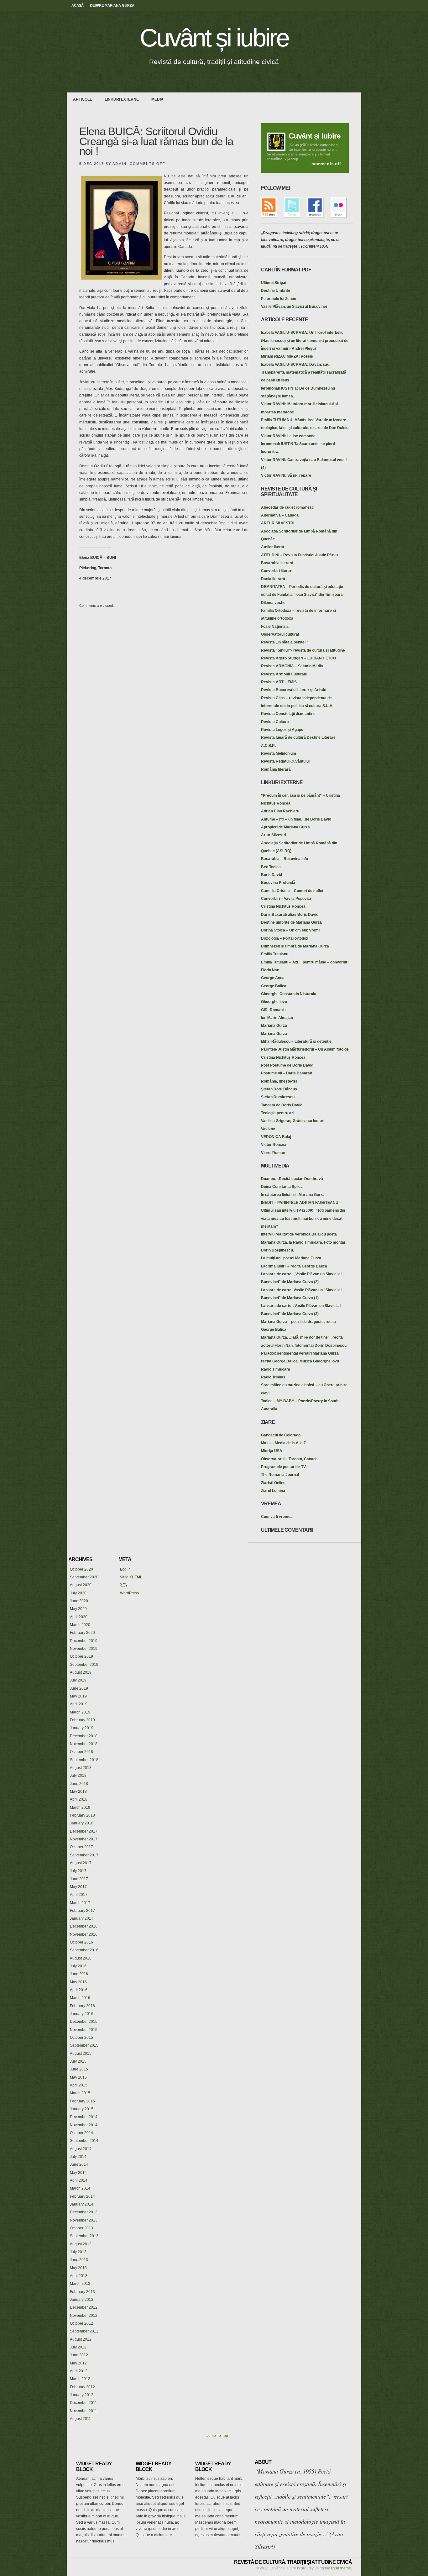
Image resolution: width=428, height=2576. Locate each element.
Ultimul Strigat (274, 283)
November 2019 (84, 1649)
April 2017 (79, 1895)
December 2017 (84, 1831)
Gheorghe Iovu (274, 1002)
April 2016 (79, 1990)
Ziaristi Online (273, 1483)
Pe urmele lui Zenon (279, 299)
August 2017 (81, 1863)
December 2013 (84, 2212)
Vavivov (268, 1129)
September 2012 (84, 2331)
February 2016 (82, 2006)
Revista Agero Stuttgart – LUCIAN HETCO (298, 658)
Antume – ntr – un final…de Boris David (296, 819)
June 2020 (79, 1601)
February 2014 (82, 2196)
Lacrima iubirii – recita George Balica (294, 1266)
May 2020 (78, 1609)
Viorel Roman (273, 1153)
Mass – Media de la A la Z (283, 1443)
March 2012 (80, 2379)
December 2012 (84, 2307)
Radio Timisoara (276, 1369)
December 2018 (84, 1736)
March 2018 (80, 1807)
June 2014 (79, 2164)
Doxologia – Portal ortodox (285, 938)
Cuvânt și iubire (214, 38)
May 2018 (78, 1792)
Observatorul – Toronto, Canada (289, 1459)
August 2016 (81, 1958)
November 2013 (84, 2220)
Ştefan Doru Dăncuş (279, 1089)
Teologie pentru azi (278, 1113)
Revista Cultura (275, 722)
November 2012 (84, 2316)
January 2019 (82, 1728)
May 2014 (78, 2173)
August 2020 (81, 1585)
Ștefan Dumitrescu (278, 1097)
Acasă (78, 5)
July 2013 (78, 2252)
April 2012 (79, 2371)
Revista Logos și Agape (282, 730)
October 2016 (81, 1942)
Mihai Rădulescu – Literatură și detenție (296, 1041)
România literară (276, 769)
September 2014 (84, 2141)
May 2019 (78, 1696)
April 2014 (79, 2180)
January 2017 (82, 1918)
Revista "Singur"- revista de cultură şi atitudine (303, 650)
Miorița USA (272, 1451)
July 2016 (78, 1966)
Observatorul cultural (280, 634)
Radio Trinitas (273, 1377)
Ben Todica (271, 867)
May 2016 (78, 1982)
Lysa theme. (342, 2568)
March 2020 (80, 1625)
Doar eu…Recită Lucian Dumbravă (292, 1179)
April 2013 (79, 2276)
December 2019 (84, 1641)
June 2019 (79, 1688)
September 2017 (84, 1855)
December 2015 (84, 2022)
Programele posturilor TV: (284, 1467)
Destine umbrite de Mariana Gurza (291, 922)
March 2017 (80, 1903)
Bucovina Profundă (278, 883)
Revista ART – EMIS (279, 682)
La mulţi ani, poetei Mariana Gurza (291, 1258)
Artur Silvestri (274, 835)
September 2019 (84, 1665)
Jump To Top (217, 2436)
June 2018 (79, 1784)
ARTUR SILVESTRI (278, 523)
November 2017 (84, 1839)
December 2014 (84, 2117)
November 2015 (84, 2030)
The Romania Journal (280, 1475)
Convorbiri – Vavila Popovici (286, 899)
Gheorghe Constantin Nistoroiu (289, 994)
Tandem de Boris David (282, 1105)
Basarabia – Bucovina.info (284, 859)
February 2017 (82, 1911)
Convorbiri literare (277, 571)
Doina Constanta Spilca (282, 1187)
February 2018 (82, 1815)
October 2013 (81, 2228)
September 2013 (84, 2236)
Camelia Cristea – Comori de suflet (292, 891)
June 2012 (79, 2355)
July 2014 (78, 2157)
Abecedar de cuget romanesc (287, 507)
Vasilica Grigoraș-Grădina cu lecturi (293, 1121)
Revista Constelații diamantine (288, 714)
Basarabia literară (277, 563)
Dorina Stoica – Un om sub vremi (290, 930)
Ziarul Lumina (273, 1491)
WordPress (129, 1593)
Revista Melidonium (279, 753)
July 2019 (78, 1680)
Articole (83, 99)
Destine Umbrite (276, 291)
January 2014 (82, 2204)
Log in (125, 1569)
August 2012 (81, 2339)
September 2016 (84, 1950)
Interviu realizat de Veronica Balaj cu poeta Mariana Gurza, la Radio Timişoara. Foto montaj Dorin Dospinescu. (303, 1242)
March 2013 (80, 2284)
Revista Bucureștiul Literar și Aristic (294, 690)
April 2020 (79, 1617)
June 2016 (79, 1974)
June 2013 (79, 2260)
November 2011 (84, 2411)
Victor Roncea (274, 1145)
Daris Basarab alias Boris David (290, 915)
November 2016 (84, 1934)
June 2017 (79, 1879)
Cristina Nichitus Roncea (283, 906)
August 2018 (81, 1768)
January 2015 (82, 2109)
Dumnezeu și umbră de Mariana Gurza (295, 946)
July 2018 (78, 1776)
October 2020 (81, 1569)
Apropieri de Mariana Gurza (285, 827)
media (157, 99)
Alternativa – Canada (280, 515)
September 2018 (84, 1760)
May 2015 (78, 2077)
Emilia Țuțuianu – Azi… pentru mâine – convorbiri (305, 962)
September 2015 (84, 2045)
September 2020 (84, 1577)
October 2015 (81, 2038)
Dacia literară (273, 579)
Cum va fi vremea (277, 1517)
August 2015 (81, 2054)
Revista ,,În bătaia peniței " (285, 642)
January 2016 (82, 2014)
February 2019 (82, 1720)
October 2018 (81, 1752)
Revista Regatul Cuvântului (285, 761)
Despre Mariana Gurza (112, 5)
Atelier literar (273, 547)
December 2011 (84, 2403)
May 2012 (78, 2363)
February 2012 (82, 2387)
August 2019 (81, 1672)
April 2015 (79, 2085)
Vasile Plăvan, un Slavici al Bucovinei (294, 307)
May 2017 (78, 1887)
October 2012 (81, 2323)
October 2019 (81, 1656)
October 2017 (81, 1847)
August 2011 (81, 2419)
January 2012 (82, 2395)
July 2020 (78, 1593)
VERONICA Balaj (276, 1137)
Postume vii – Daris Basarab (287, 1073)
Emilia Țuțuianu (275, 954)
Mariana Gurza (274, 1026)
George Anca (273, 978)
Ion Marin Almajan (277, 1018)
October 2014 (81, 2133)
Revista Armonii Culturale (284, 674)
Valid (131, 1577)
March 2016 (80, 1998)
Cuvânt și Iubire (314, 136)
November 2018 (84, 1744)
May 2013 (78, 2268)
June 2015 (79, 2069)
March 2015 (80, 2093)
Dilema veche (273, 603)
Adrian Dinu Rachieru (280, 811)
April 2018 (79, 1799)
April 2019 (79, 1704)
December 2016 (84, 1926)
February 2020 (82, 1633)
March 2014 (80, 2188)
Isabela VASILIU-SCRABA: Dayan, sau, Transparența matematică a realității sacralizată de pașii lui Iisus (304, 372)
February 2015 (82, 2101)
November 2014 (84, 2125)
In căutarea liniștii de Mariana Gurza (293, 1195)
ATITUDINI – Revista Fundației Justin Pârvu (299, 555)
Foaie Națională (275, 627)
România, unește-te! (279, 1081)
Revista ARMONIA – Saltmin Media (292, 666)
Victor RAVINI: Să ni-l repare (286, 475)
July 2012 (78, 2347)
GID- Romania (273, 1010)
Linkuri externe (122, 99)
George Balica (274, 986)
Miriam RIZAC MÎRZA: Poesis (287, 356)
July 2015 (78, 2061)
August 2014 (81, 2149)
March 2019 (80, 1712)
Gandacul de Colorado (281, 1435)
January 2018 (82, 1823)
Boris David (271, 875)
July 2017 (78, 1871)
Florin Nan (270, 970)
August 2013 (81, 2244)
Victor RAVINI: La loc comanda (288, 436)
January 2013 (82, 2300)
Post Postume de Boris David (287, 1065)
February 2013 (82, 2292)
